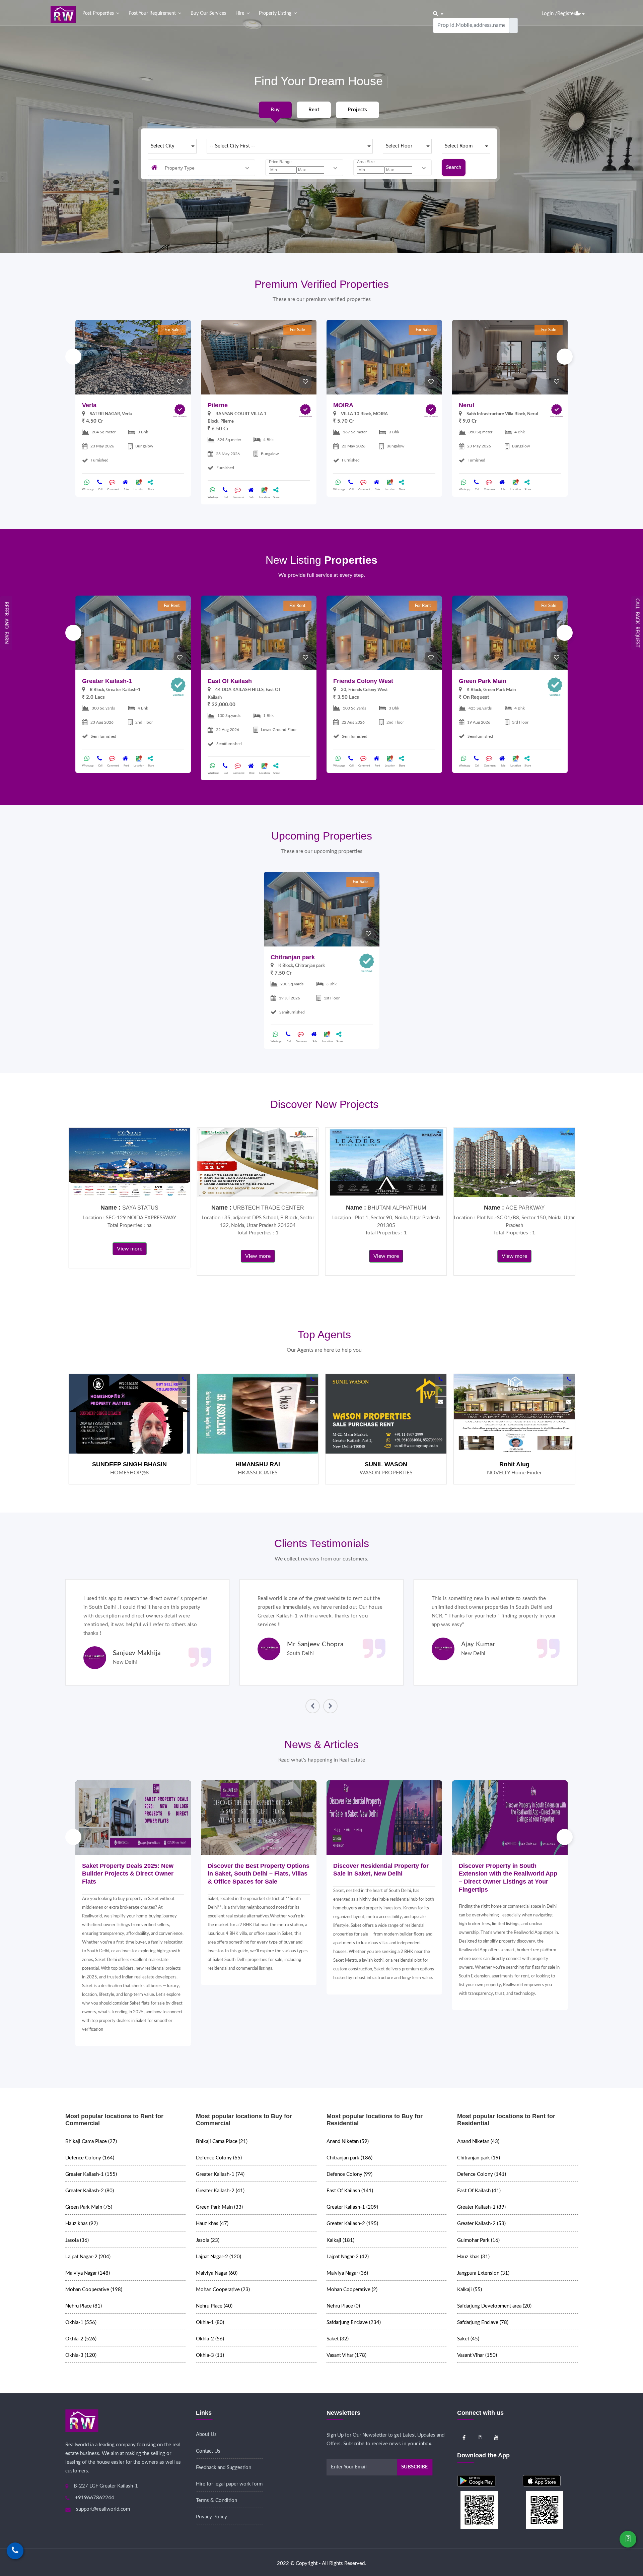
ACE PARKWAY (525, 1208)
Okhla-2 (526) (81, 2339)
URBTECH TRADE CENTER (269, 1208)
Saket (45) (468, 2339)
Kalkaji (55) (470, 2290)
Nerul (467, 405)
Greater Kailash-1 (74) (220, 2174)
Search (454, 167)
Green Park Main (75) (89, 2207)
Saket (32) (338, 2339)
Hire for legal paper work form (229, 2484)
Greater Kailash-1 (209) (352, 2207)
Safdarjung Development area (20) (494, 2306)
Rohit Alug (514, 1464)
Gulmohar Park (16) (478, 2240)
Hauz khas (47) (212, 2224)
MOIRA (343, 405)
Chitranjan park (293, 957)
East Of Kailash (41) (479, 2191)
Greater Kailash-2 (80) (90, 2191)
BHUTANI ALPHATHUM (397, 1208)
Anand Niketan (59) (348, 2141)
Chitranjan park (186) (349, 2158)
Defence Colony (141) (482, 2174)
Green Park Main (483, 681)
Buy (275, 110)
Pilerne (218, 405)
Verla (89, 405)
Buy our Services (208, 13)
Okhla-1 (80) (210, 2322)
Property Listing (275, 13)
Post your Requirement (152, 13)
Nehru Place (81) (84, 2306)
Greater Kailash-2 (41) (220, 2191)
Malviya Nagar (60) (217, 2273)
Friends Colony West (363, 681)
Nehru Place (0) (343, 2306)
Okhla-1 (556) (81, 2322)
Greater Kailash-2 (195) (352, 2224)
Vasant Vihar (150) (477, 2355)
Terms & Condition (217, 2500)
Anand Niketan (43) (478, 2141)
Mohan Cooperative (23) (223, 2290)
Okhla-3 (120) (81, 2355)
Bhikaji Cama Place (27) (91, 2141)
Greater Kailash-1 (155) (91, 2174)
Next (565, 357)
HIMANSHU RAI (258, 1464)
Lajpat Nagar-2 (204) (88, 2257)
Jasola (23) (208, 2240)
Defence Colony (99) (349, 2174)
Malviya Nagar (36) (347, 2273)
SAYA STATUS (140, 1208)
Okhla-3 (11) (210, 2355)
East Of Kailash (230, 681)
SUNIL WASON (386, 1464)
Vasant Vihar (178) (346, 2355)
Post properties (98, 13)
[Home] (63, 14)
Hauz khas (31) (473, 2257)
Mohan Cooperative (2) (352, 2290)
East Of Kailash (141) (350, 2191)
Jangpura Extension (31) (483, 2273)
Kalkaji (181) (340, 2240)
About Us (206, 2434)
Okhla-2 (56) (210, 2339)
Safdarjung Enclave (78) (483, 2322)
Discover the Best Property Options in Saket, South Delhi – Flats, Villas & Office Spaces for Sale (259, 1874)
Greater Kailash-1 (107, 681)
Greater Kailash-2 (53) (481, 2224)
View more (130, 1249)
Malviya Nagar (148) (88, 2273)
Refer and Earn (6, 623)
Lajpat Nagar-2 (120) (219, 2257)
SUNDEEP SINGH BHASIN (129, 1464)
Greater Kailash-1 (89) (481, 2207)
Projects (357, 110)
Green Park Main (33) (219, 2207)
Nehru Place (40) (214, 2306)
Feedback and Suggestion (224, 2468)
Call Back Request (637, 623)
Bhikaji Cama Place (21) (222, 2141)
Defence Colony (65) (219, 2158)
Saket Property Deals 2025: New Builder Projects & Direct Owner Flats (128, 1874)
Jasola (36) (77, 2240)
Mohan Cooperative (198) (94, 2290)
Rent (314, 110)
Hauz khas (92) (82, 2224)
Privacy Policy (211, 2517)
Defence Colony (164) (90, 2158)
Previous (73, 357)
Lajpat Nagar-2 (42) (348, 2257)
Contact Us (208, 2451)
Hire (240, 13)
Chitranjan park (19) (479, 2158)
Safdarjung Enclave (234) (354, 2322)
